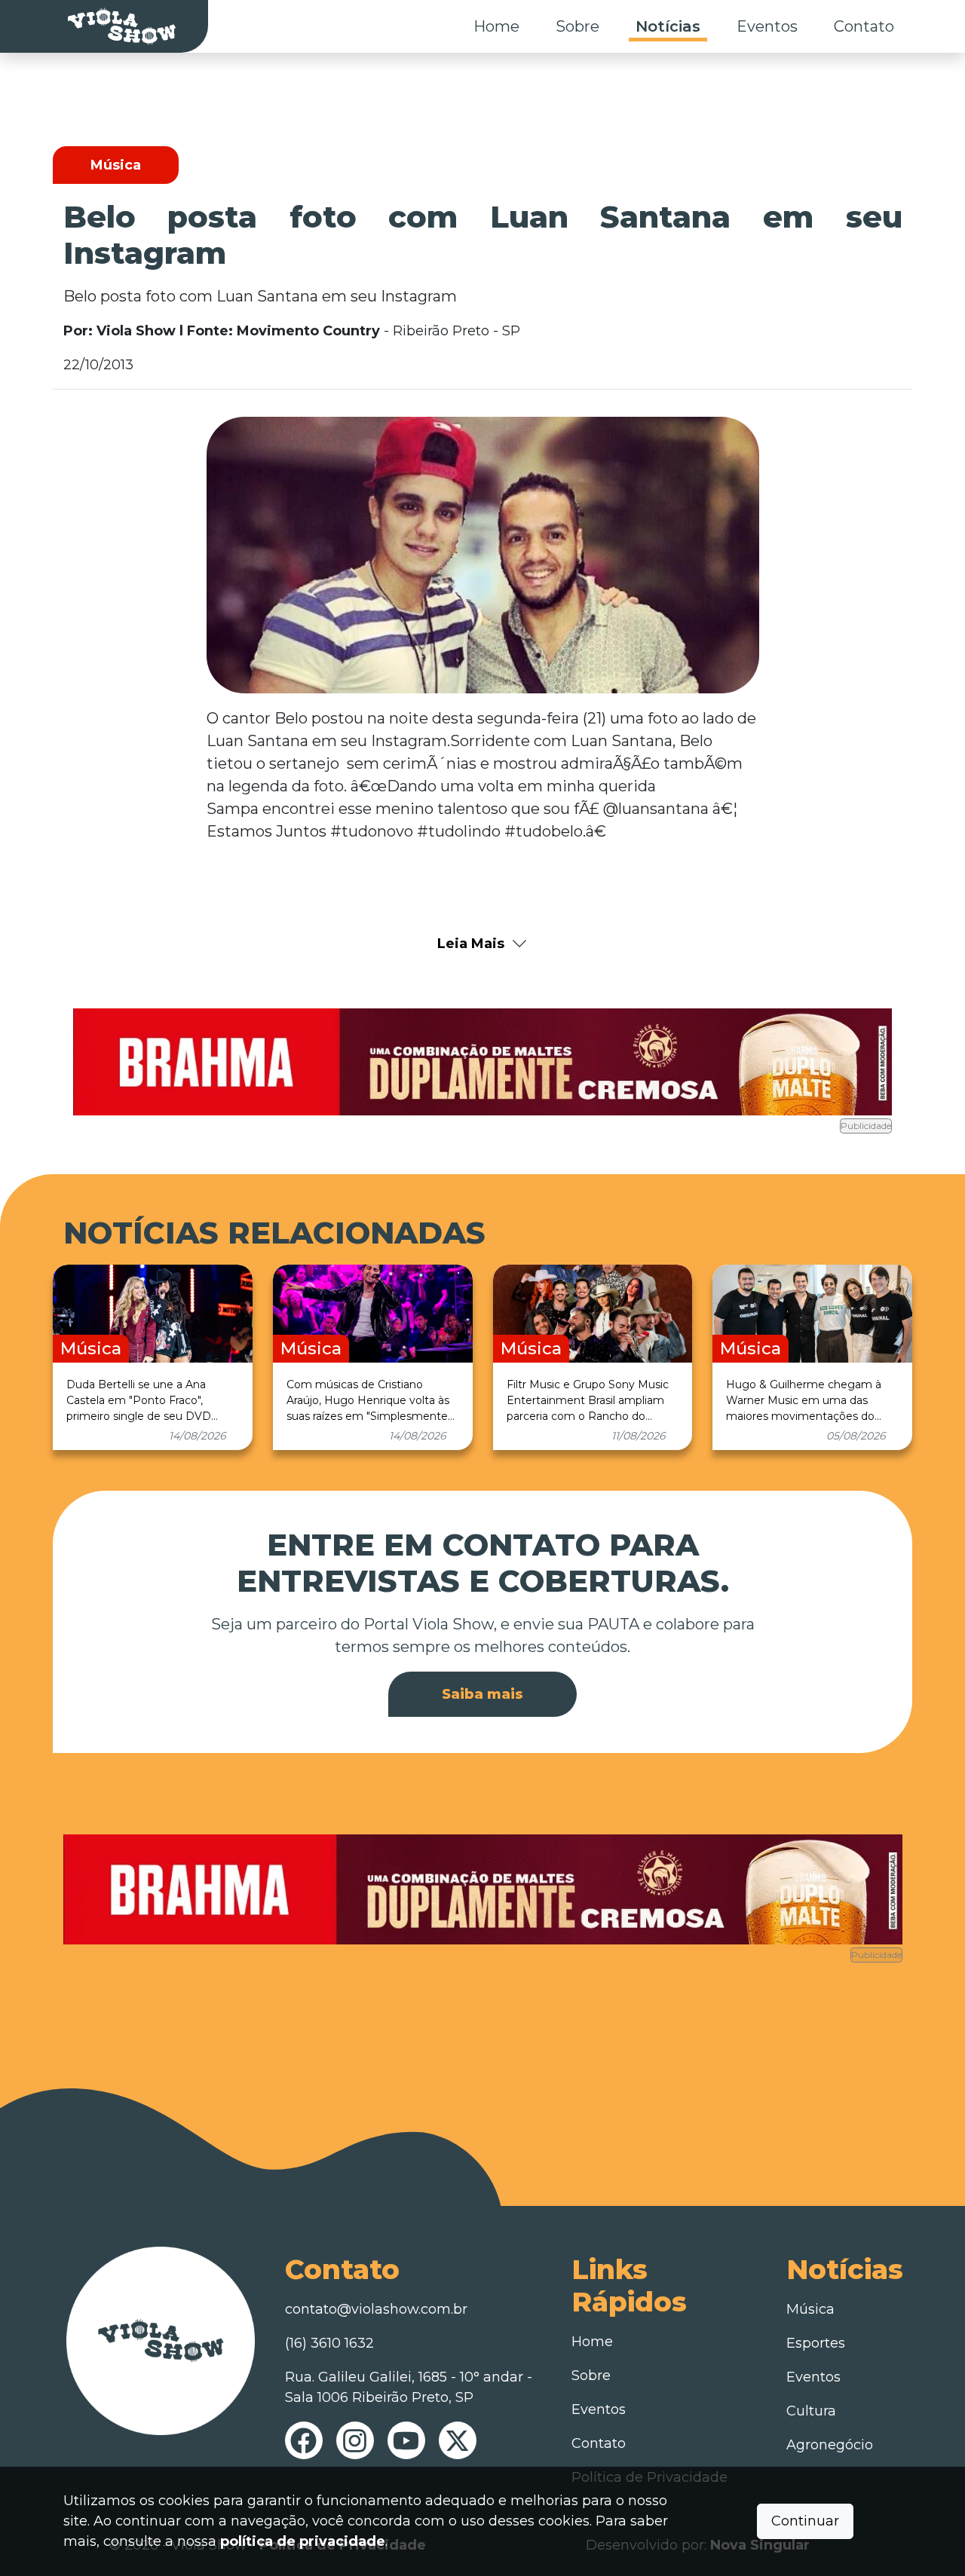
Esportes (816, 2343)
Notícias (668, 26)
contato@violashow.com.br (376, 2309)
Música (810, 2309)
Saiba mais (482, 1694)
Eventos (767, 26)
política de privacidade (303, 2541)
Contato (864, 26)
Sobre (577, 26)
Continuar (805, 2521)
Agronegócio (830, 2445)
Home (496, 26)
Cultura (811, 2411)
